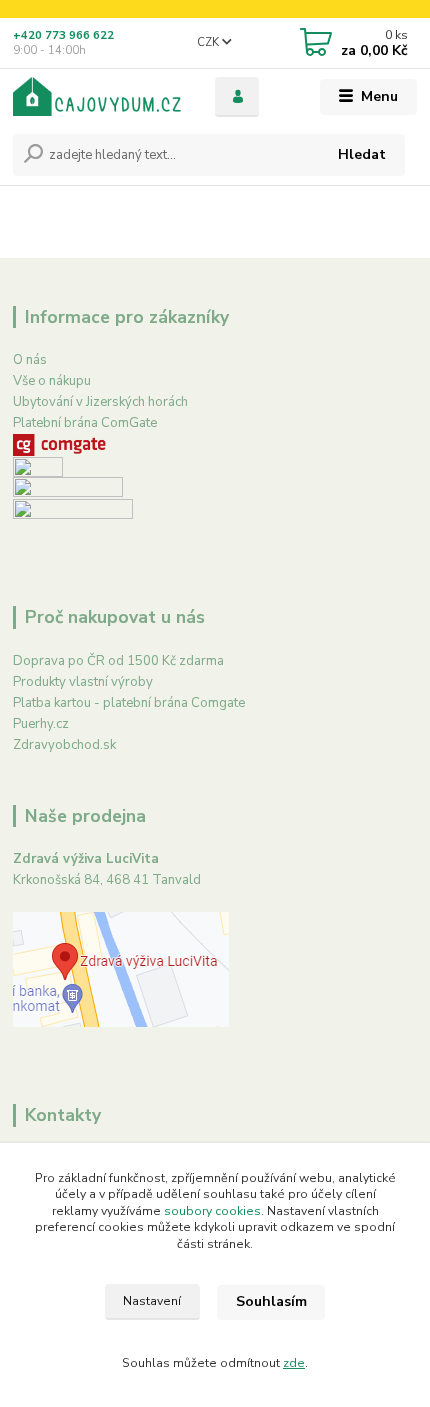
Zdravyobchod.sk (64, 745)
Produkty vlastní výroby (83, 682)
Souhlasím (271, 1301)
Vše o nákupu (52, 381)
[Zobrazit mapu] (121, 969)
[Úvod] (97, 96)
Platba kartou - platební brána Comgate (129, 703)
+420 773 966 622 (63, 35)
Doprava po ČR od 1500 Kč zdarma (118, 661)
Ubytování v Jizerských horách (100, 402)
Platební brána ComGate (85, 423)
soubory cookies (212, 1211)
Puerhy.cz (41, 724)
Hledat (362, 154)
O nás (30, 360)
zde (294, 1363)
